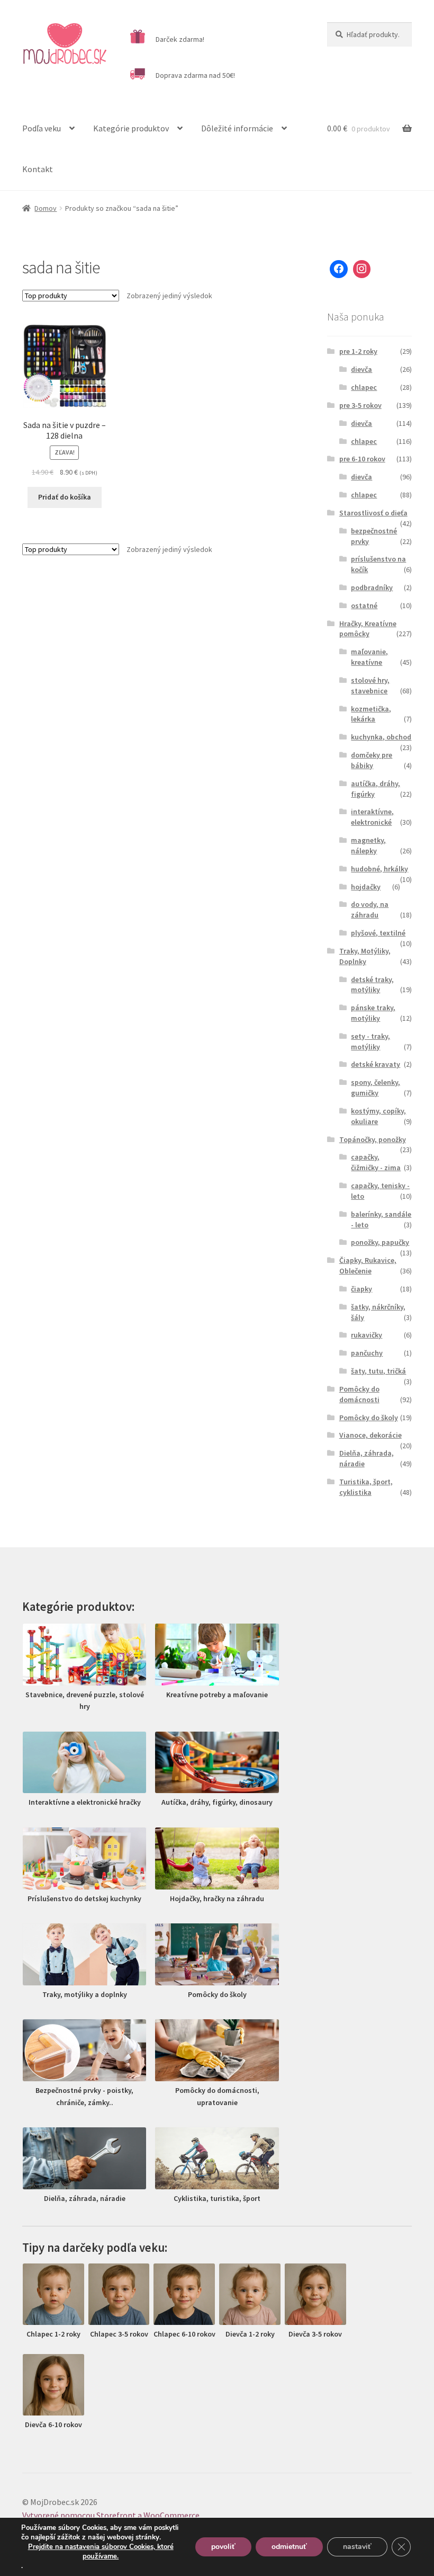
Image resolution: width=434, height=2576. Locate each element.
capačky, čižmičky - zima (376, 1162)
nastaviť (357, 2547)
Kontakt (38, 169)
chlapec (364, 387)
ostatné (364, 605)
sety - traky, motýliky (370, 1041)
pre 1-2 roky (358, 351)
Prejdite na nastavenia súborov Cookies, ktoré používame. (101, 2552)
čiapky (361, 1289)
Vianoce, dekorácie (370, 1435)
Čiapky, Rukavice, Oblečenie (368, 1265)
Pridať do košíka (65, 497)
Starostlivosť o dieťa (373, 513)
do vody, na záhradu (370, 910)
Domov (46, 208)
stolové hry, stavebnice (370, 685)
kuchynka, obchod (381, 737)
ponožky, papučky (380, 1242)
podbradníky (372, 587)
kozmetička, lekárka (371, 714)
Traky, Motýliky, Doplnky (365, 956)
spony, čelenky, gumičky (376, 1088)
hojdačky (366, 887)
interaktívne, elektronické (372, 817)
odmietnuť (289, 2547)
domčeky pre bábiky (372, 760)
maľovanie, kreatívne (369, 657)
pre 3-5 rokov (360, 405)
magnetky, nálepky (368, 845)
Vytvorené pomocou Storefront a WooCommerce (111, 2515)
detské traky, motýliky (372, 985)
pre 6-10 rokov (362, 459)
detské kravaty (376, 1064)
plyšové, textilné (378, 933)
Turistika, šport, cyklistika (366, 1487)
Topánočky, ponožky (373, 1139)
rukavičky (367, 1335)
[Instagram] (362, 269)
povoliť (223, 2547)
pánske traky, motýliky (373, 1013)
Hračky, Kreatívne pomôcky (368, 629)
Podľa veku (42, 128)
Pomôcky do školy (369, 1418)
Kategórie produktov (131, 128)
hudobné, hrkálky (379, 869)
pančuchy (367, 1353)
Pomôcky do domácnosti (359, 1394)
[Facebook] (339, 269)
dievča (361, 369)
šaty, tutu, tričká (378, 1371)
